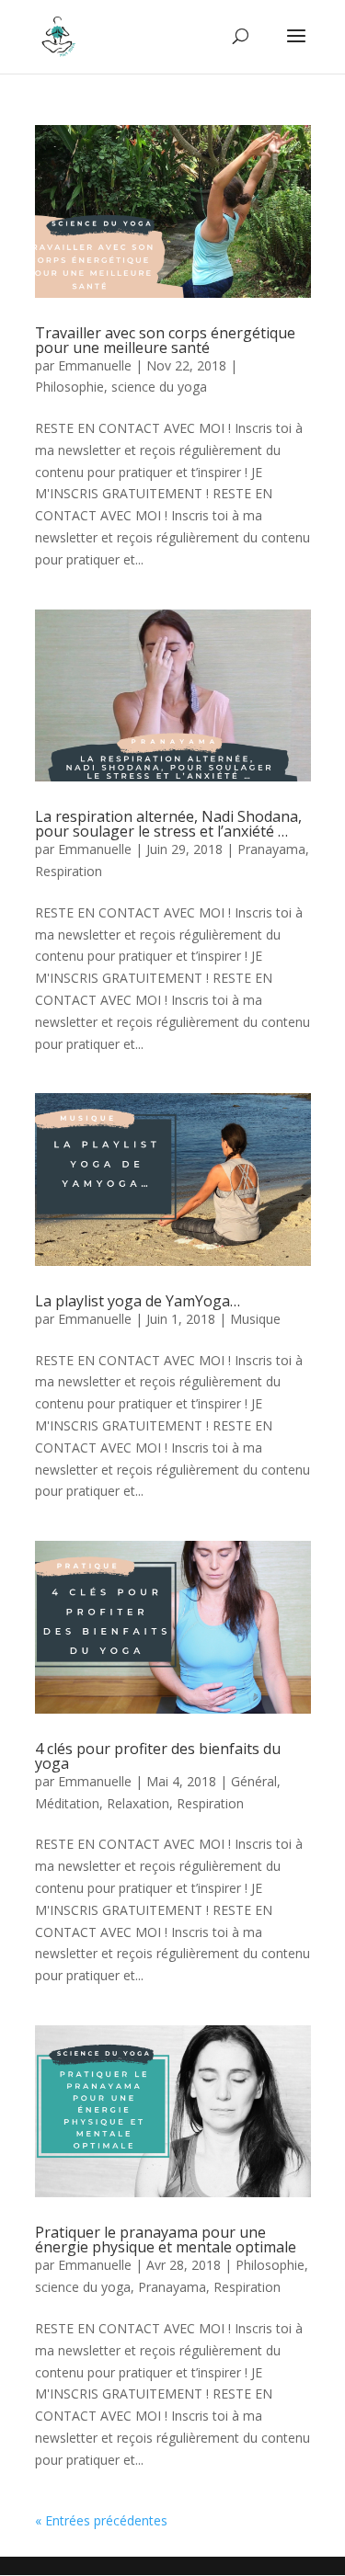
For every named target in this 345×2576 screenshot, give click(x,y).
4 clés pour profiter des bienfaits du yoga (158, 1756)
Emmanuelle (95, 365)
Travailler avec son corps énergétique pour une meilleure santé (165, 340)
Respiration (69, 871)
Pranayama (271, 849)
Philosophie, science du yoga (121, 387)
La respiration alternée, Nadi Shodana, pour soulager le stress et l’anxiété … (168, 824)
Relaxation (138, 1803)
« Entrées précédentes (101, 2520)
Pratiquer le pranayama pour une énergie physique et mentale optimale (166, 2240)
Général (254, 1781)
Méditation (67, 1803)
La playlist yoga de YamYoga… (138, 1301)
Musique (255, 1319)
